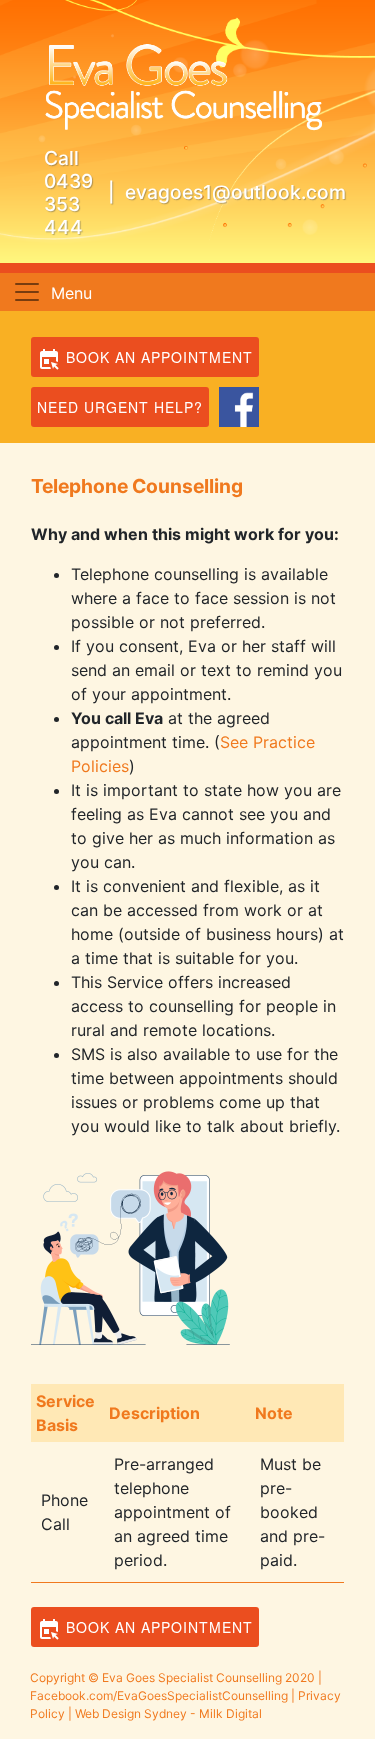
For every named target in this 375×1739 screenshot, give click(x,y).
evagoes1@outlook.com (235, 192)
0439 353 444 (68, 204)
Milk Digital (230, 1713)
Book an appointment (157, 357)
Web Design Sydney (131, 1713)
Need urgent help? (120, 407)
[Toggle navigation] (27, 292)
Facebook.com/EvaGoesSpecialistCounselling (159, 1695)
